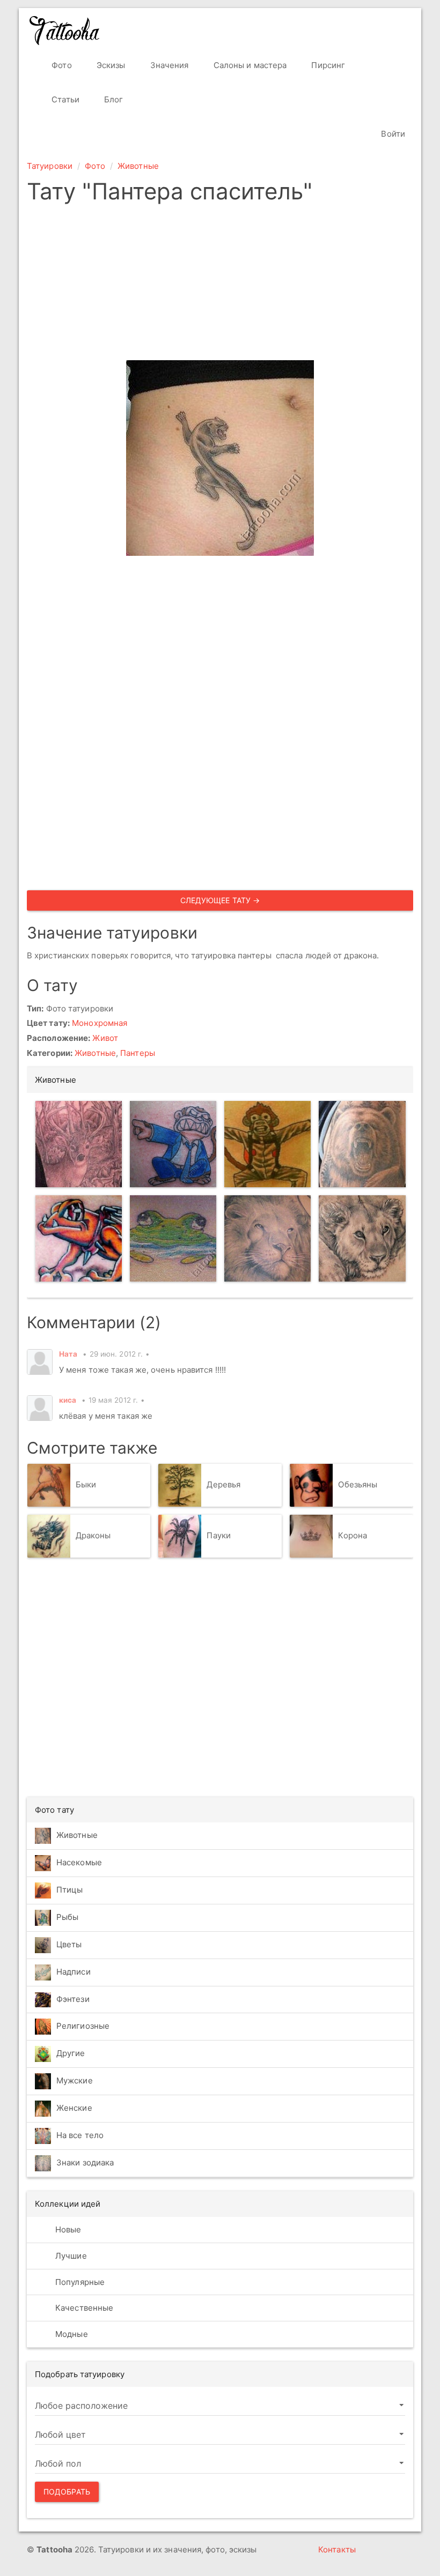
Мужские (75, 2081)
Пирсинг (327, 65)
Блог (113, 99)
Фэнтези (73, 1999)
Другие (71, 2054)
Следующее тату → (220, 900)
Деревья (223, 1484)
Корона (353, 1535)
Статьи (64, 99)
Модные (71, 2334)
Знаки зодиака (85, 2163)
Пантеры (138, 1053)
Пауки (219, 1535)
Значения (168, 65)
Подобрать (67, 2492)
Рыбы (67, 1918)
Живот (105, 1038)
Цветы (69, 1945)
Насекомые (79, 1863)
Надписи (74, 1972)
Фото (61, 65)
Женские (74, 2108)
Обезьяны (358, 1484)
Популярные (79, 2282)
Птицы (70, 1890)
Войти (392, 134)
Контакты (337, 2549)
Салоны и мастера (249, 65)
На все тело (80, 2136)
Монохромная (100, 1023)
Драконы (93, 1535)
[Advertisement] (220, 285)
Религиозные (83, 2026)
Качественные (83, 2308)
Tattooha (65, 31)
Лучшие (70, 2256)
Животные (138, 166)
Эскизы (110, 65)
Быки (86, 1484)
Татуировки (50, 166)
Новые (67, 2229)
